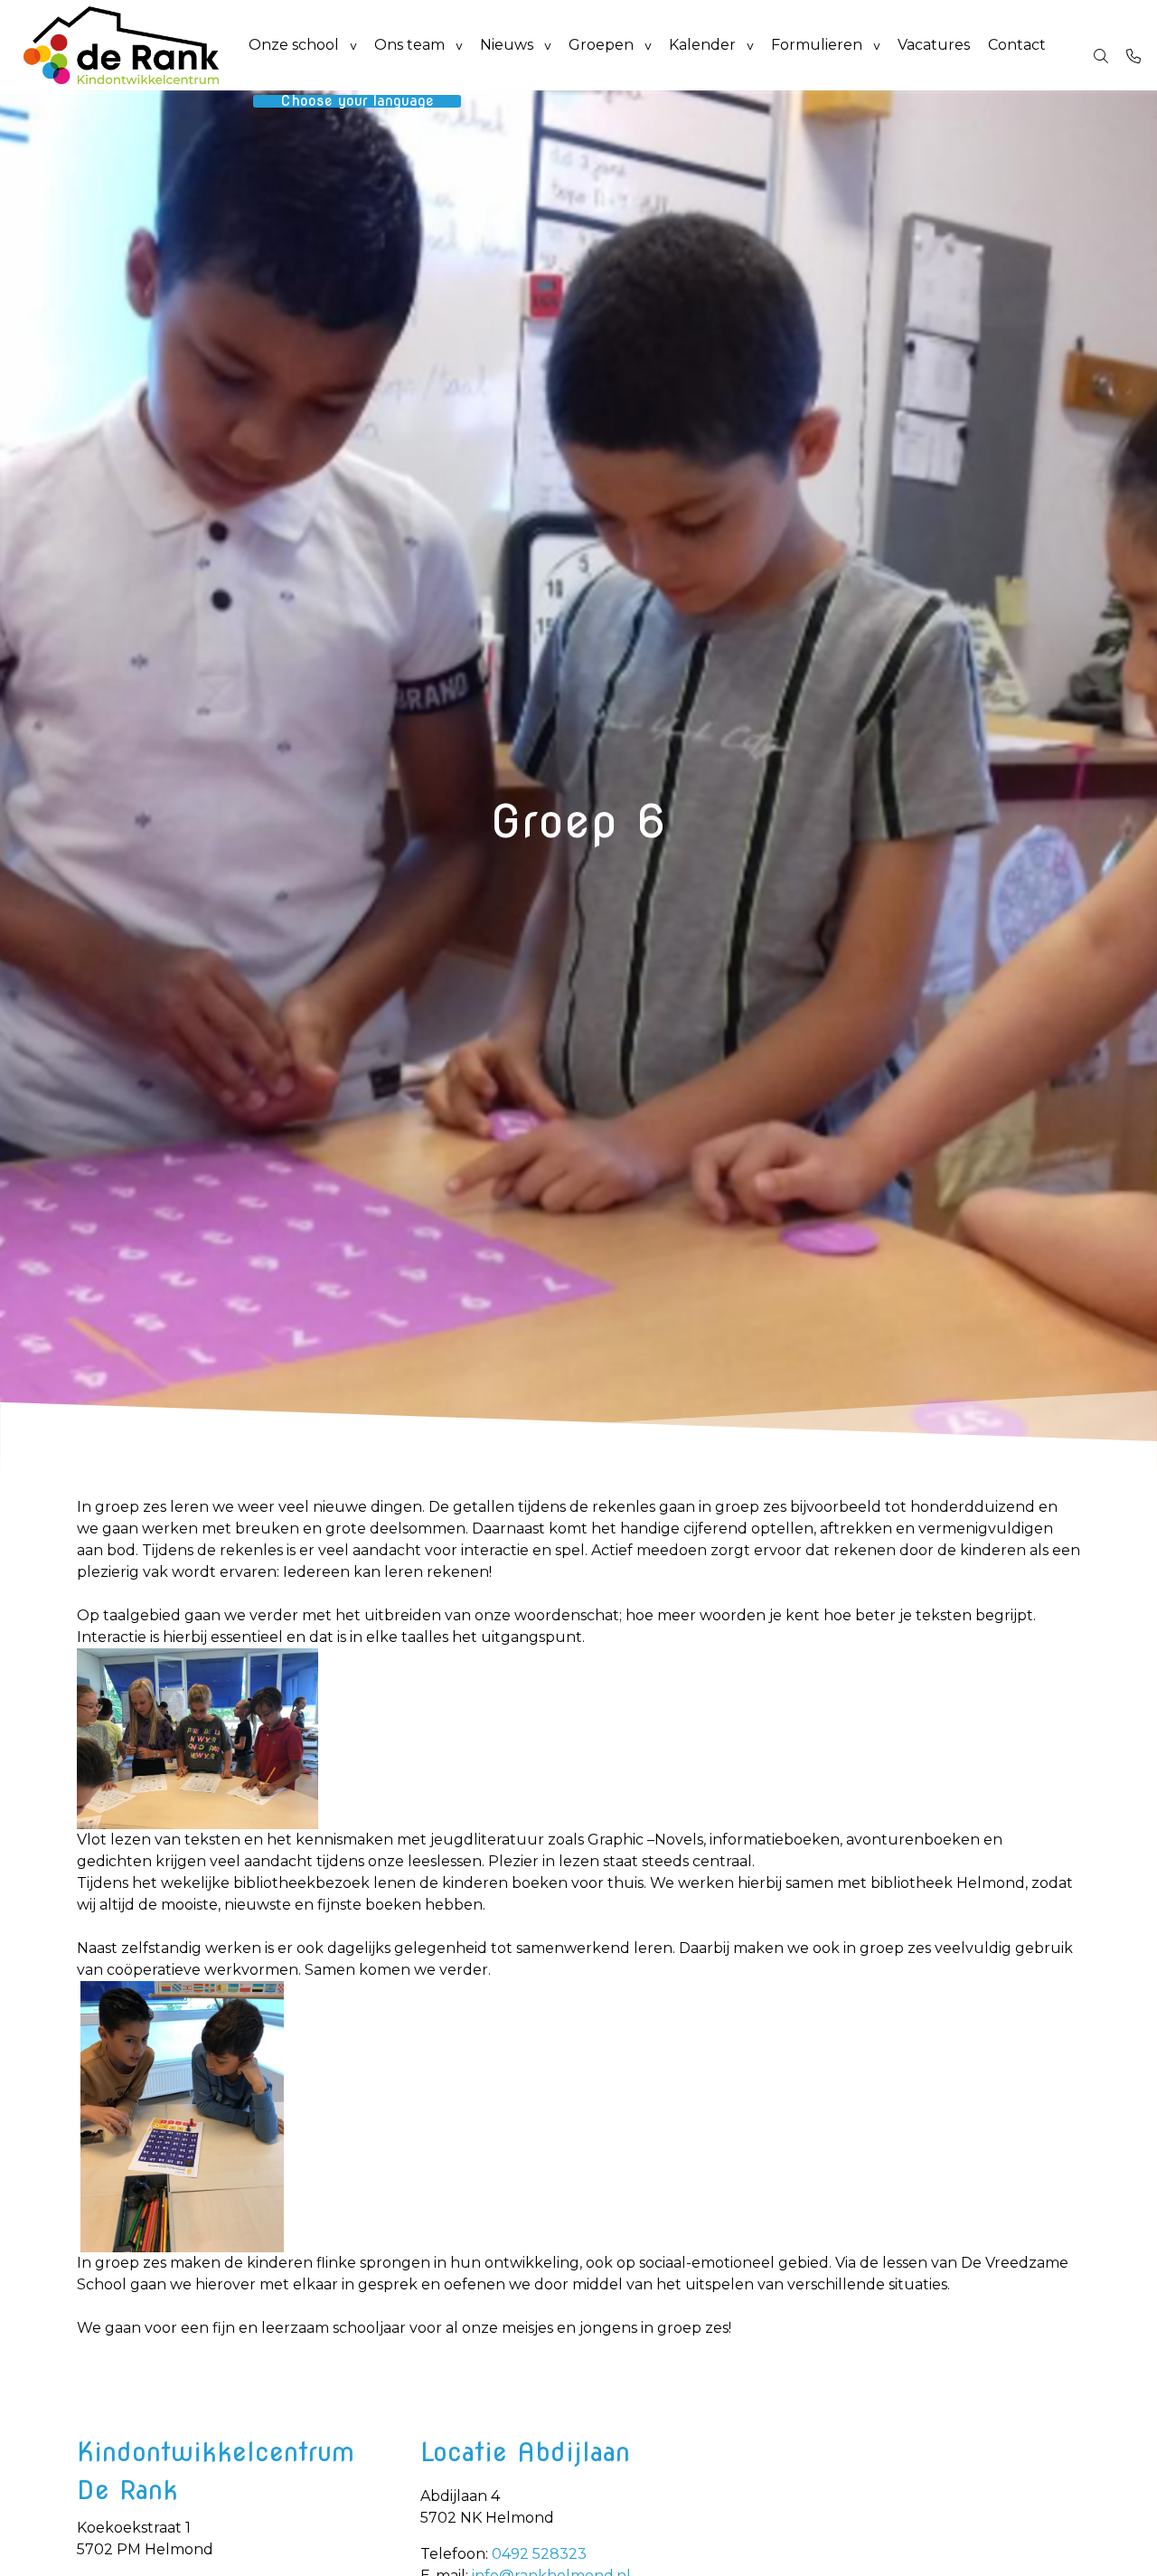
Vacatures (934, 45)
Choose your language (357, 101)
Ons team (409, 45)
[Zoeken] (1101, 56)
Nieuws (507, 45)
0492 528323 (539, 2554)
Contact (1017, 45)
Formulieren (817, 45)
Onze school (294, 45)
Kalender (702, 45)
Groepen (601, 45)
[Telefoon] (1133, 56)
